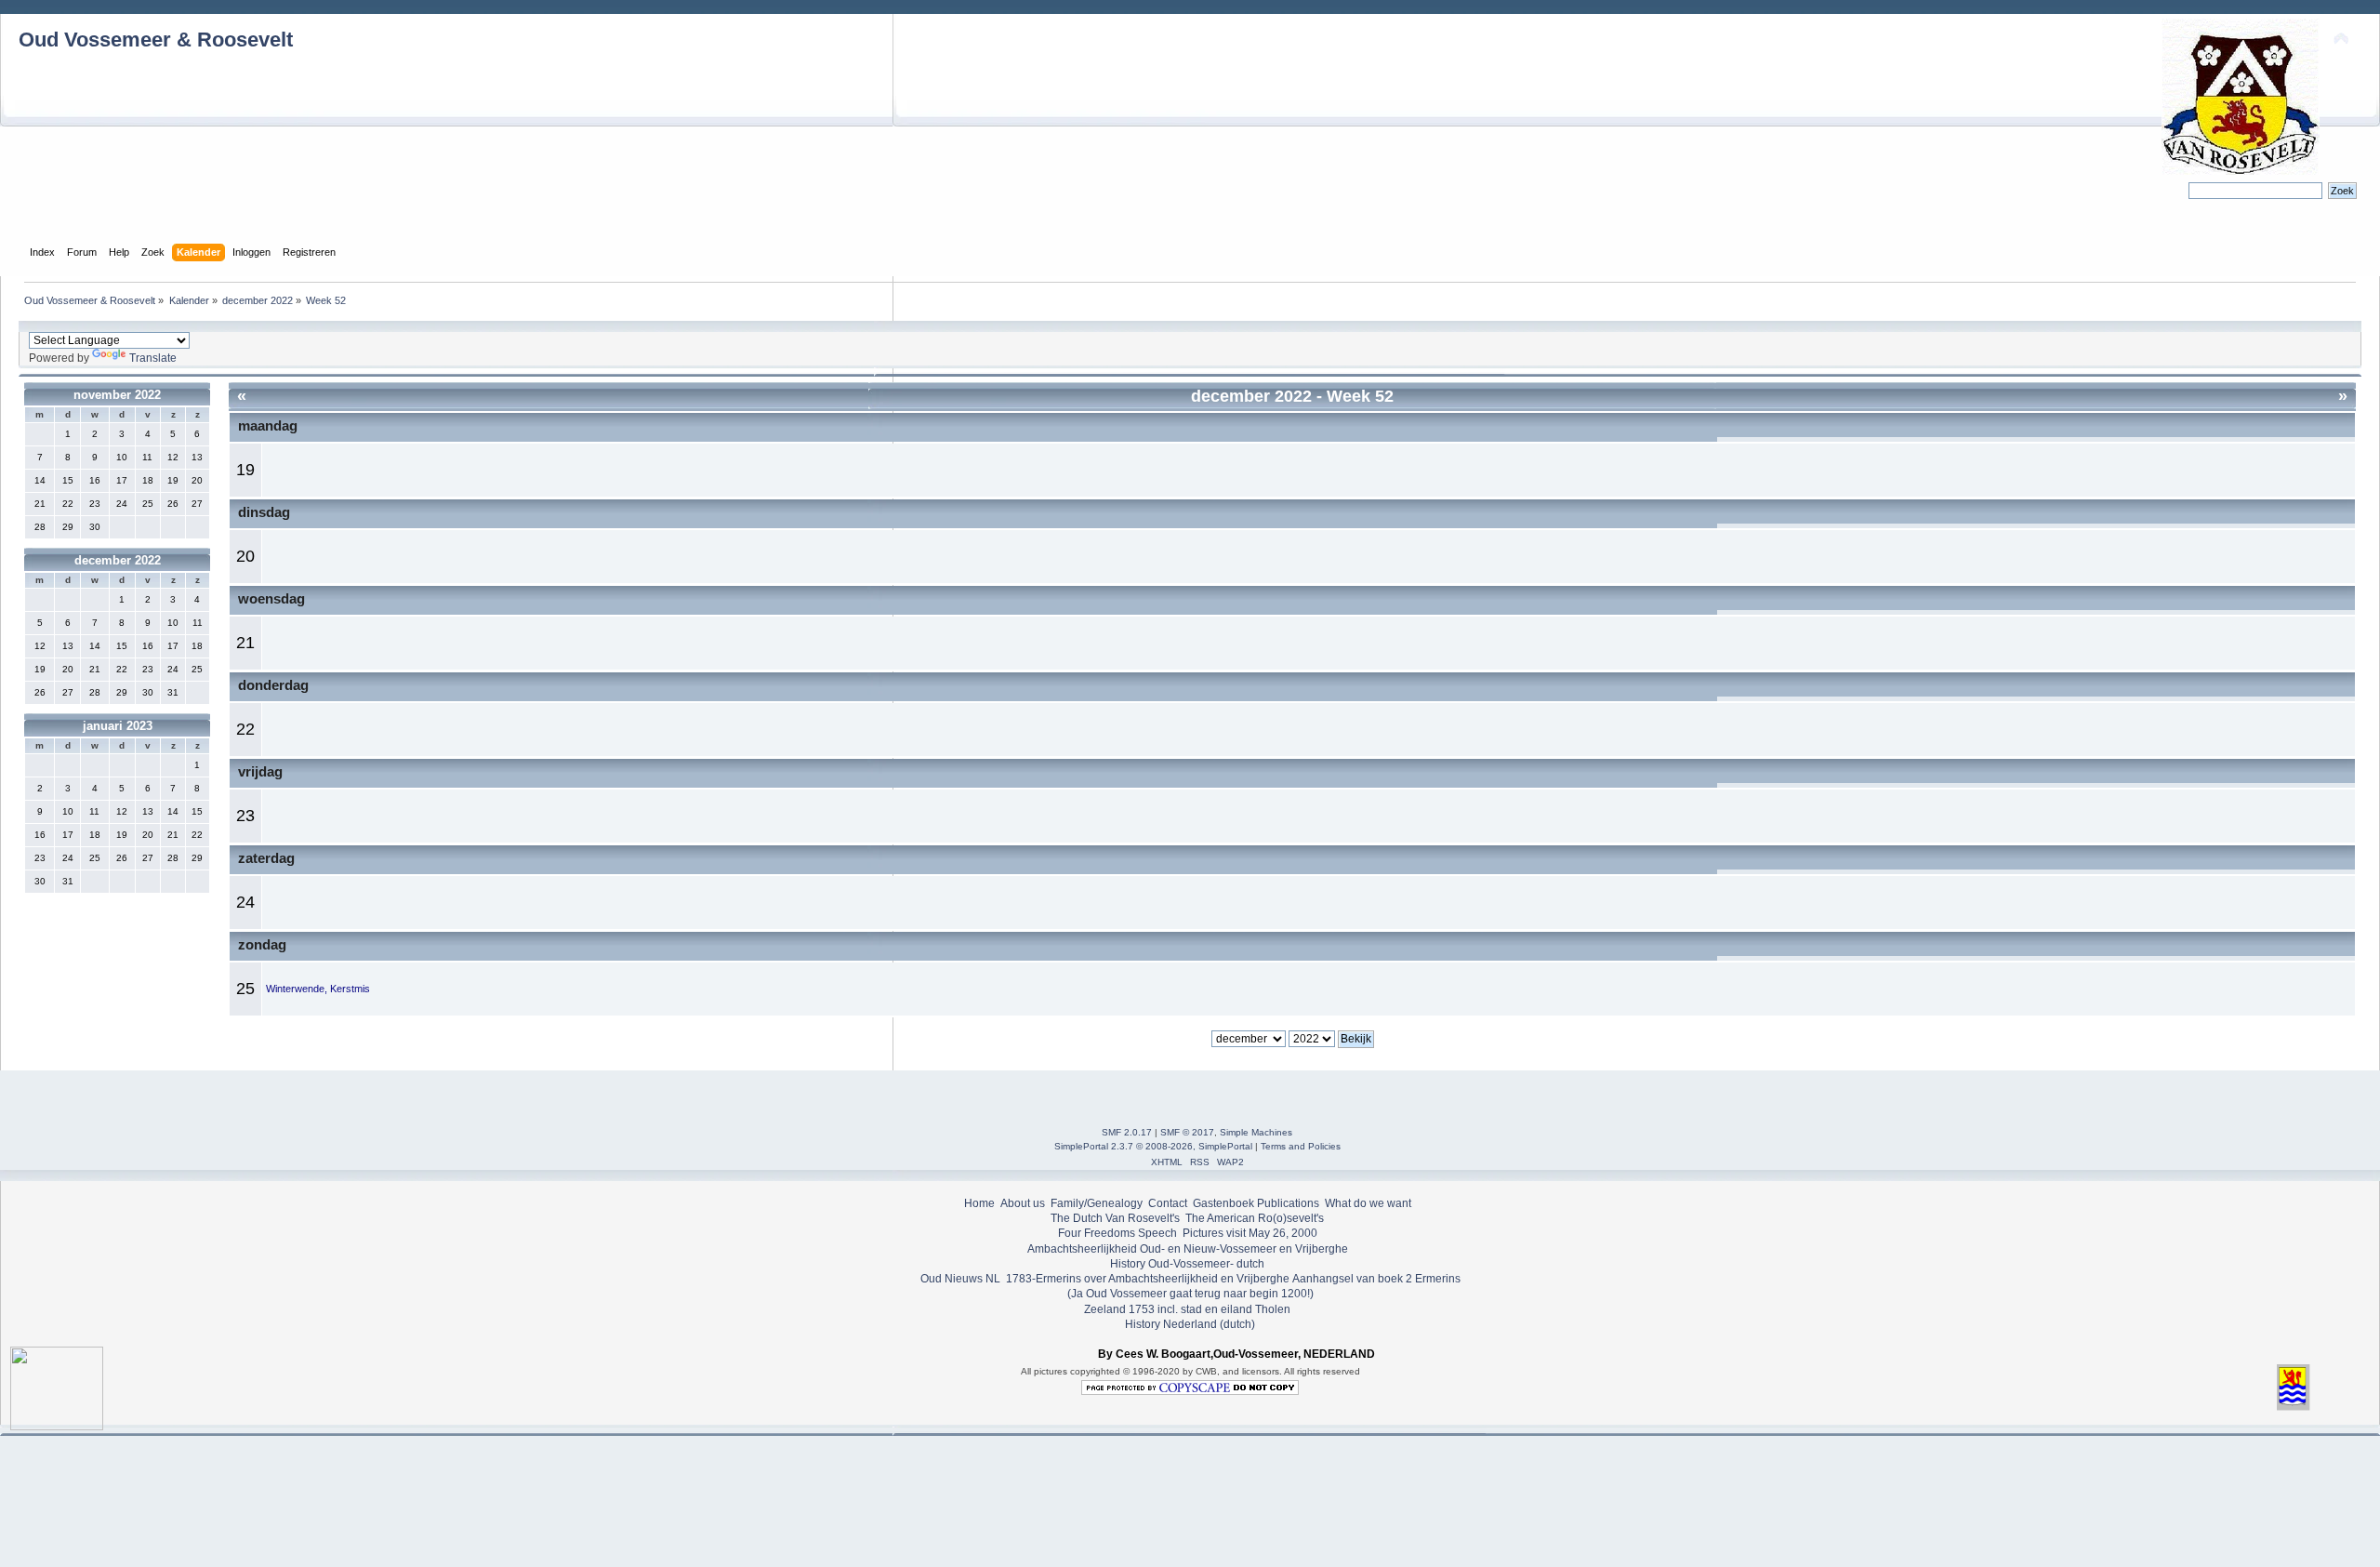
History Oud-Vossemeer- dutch (1187, 1264)
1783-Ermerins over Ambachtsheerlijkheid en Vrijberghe (1146, 1279)
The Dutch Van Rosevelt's (1115, 1218)
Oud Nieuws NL (960, 1279)
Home (979, 1203)
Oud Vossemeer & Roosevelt (156, 40)
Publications (1288, 1203)
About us (1023, 1203)
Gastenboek (1223, 1203)
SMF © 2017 (1187, 1132)
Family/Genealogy (1097, 1203)
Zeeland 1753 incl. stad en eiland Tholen (1187, 1309)
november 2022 (117, 395)
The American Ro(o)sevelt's (1255, 1218)
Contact (1168, 1203)
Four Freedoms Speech (1117, 1233)
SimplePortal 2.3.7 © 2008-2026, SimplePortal (1153, 1146)
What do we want (1368, 1203)
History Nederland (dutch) (1190, 1324)
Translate (153, 358)
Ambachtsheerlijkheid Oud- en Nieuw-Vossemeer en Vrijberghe (1188, 1249)
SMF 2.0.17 (1127, 1132)
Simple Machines (1256, 1132)
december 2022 (118, 560)
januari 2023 (118, 726)
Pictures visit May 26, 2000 (1250, 1233)
